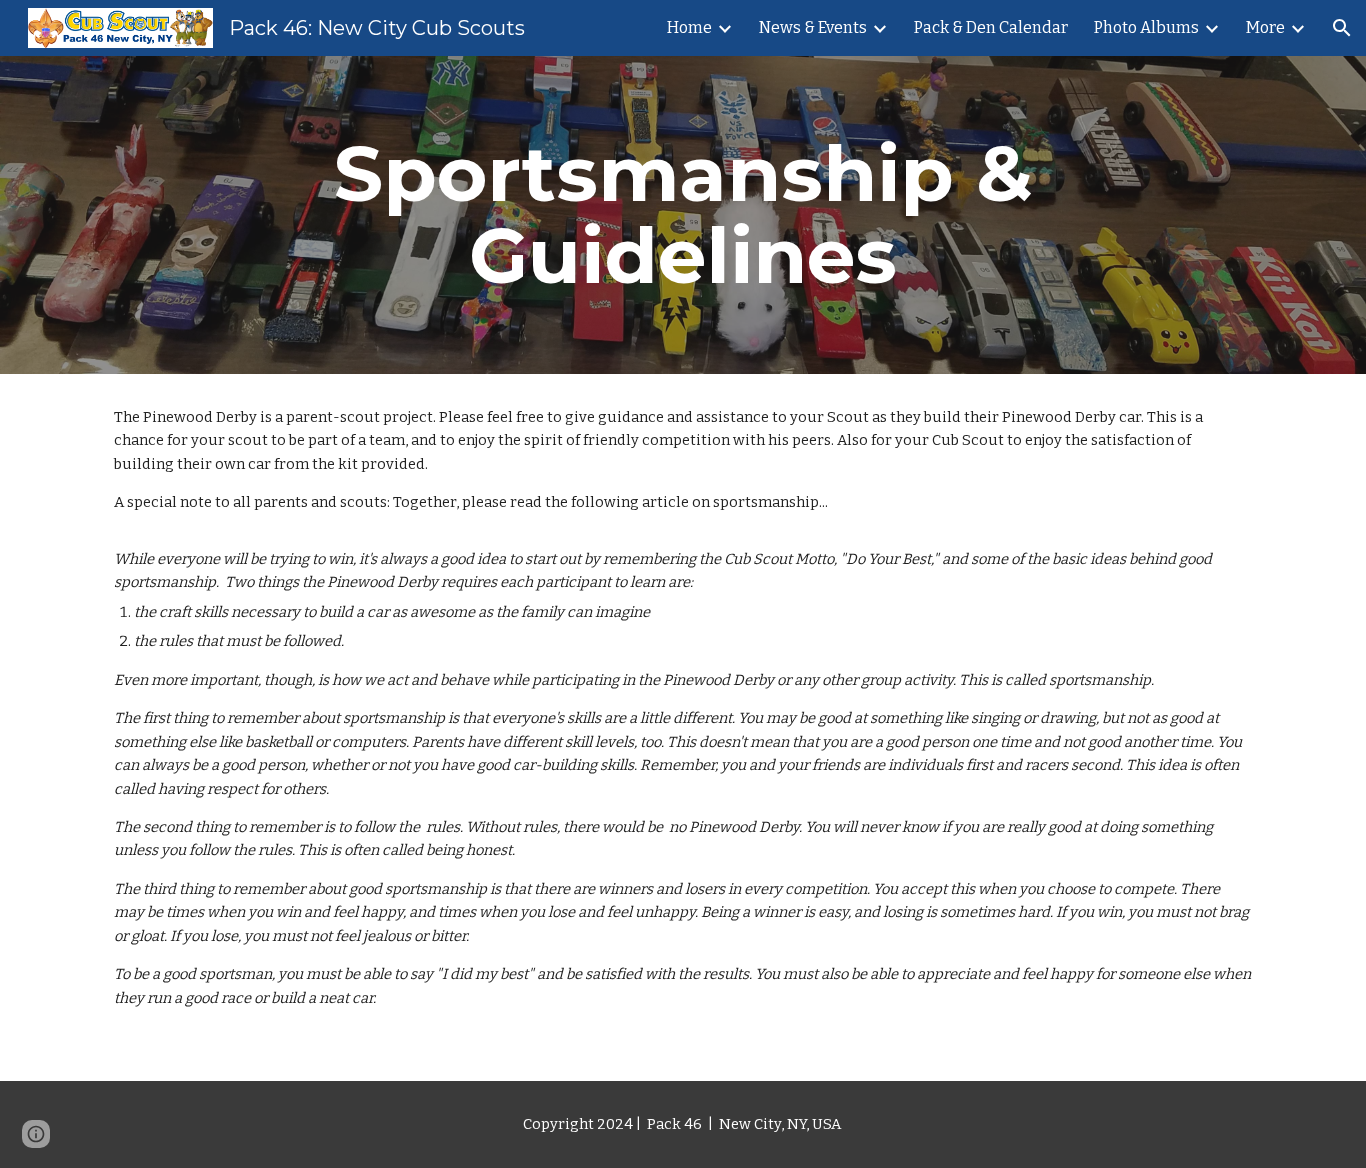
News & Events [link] (813, 27)
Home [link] (689, 27)
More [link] (1265, 27)
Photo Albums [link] (1146, 27)
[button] (1342, 28)
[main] (683, 215)
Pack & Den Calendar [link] (991, 27)
